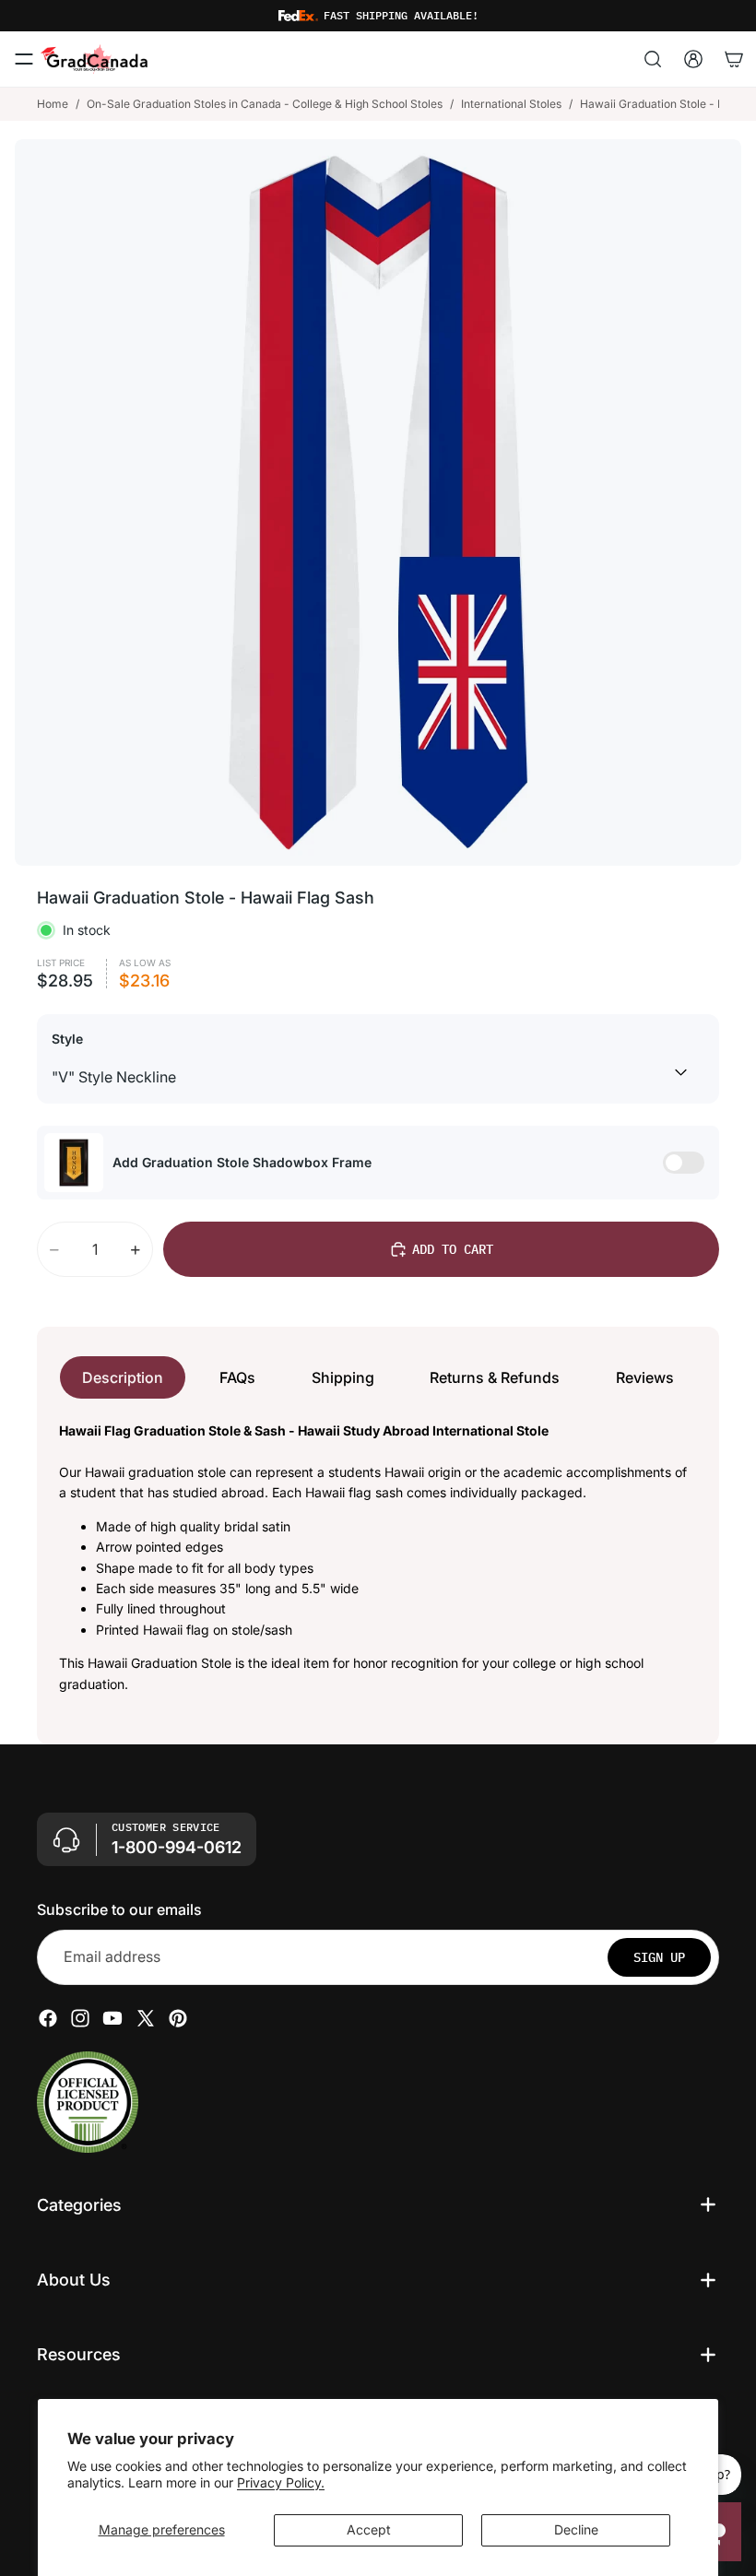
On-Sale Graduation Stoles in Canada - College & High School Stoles (265, 104)
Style (67, 1039)
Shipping (343, 1377)
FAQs (237, 1377)
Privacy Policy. (281, 2482)
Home (53, 104)
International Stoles (511, 104)
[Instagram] (80, 2018)
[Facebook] (48, 2018)
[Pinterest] (178, 2018)
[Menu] (24, 59)
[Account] (693, 59)
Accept (369, 2529)
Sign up (659, 1957)
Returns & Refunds (495, 1377)
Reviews (645, 1377)
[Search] (653, 59)
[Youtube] (112, 2018)
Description (123, 1377)
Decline (576, 2529)
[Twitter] (146, 2018)
